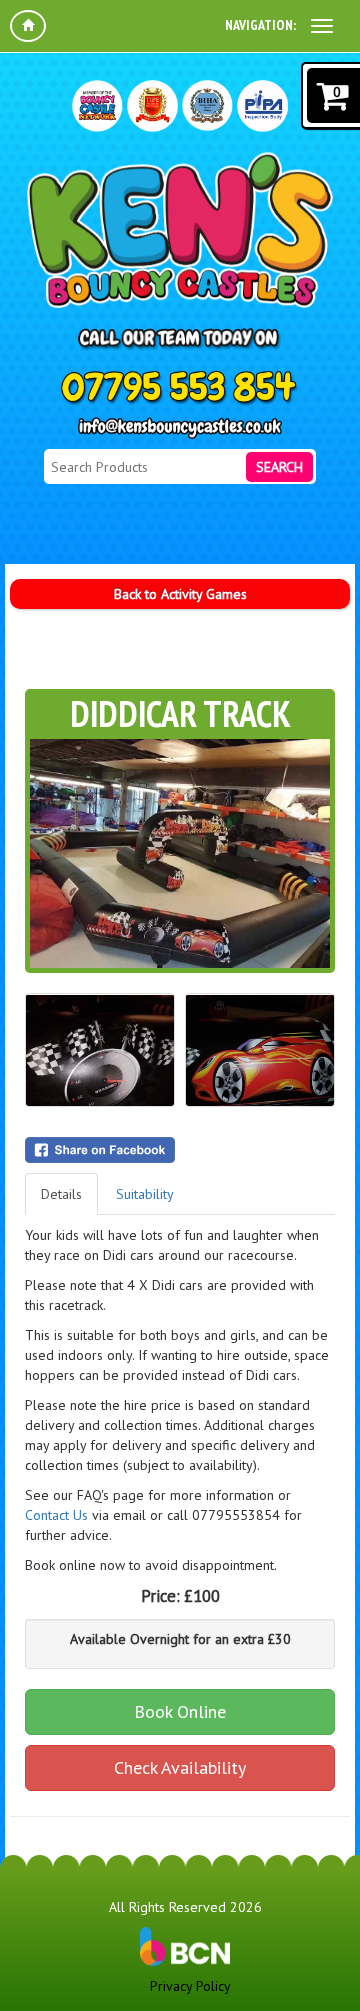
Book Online (180, 1711)
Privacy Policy (190, 1986)
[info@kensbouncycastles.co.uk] (180, 428)
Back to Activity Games (180, 594)
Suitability (145, 1194)
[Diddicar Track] (180, 853)
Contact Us (56, 1515)
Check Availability (180, 1767)
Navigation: (260, 25)
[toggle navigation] (322, 26)
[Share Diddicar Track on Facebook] (180, 1150)
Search (279, 467)
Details (61, 1194)
